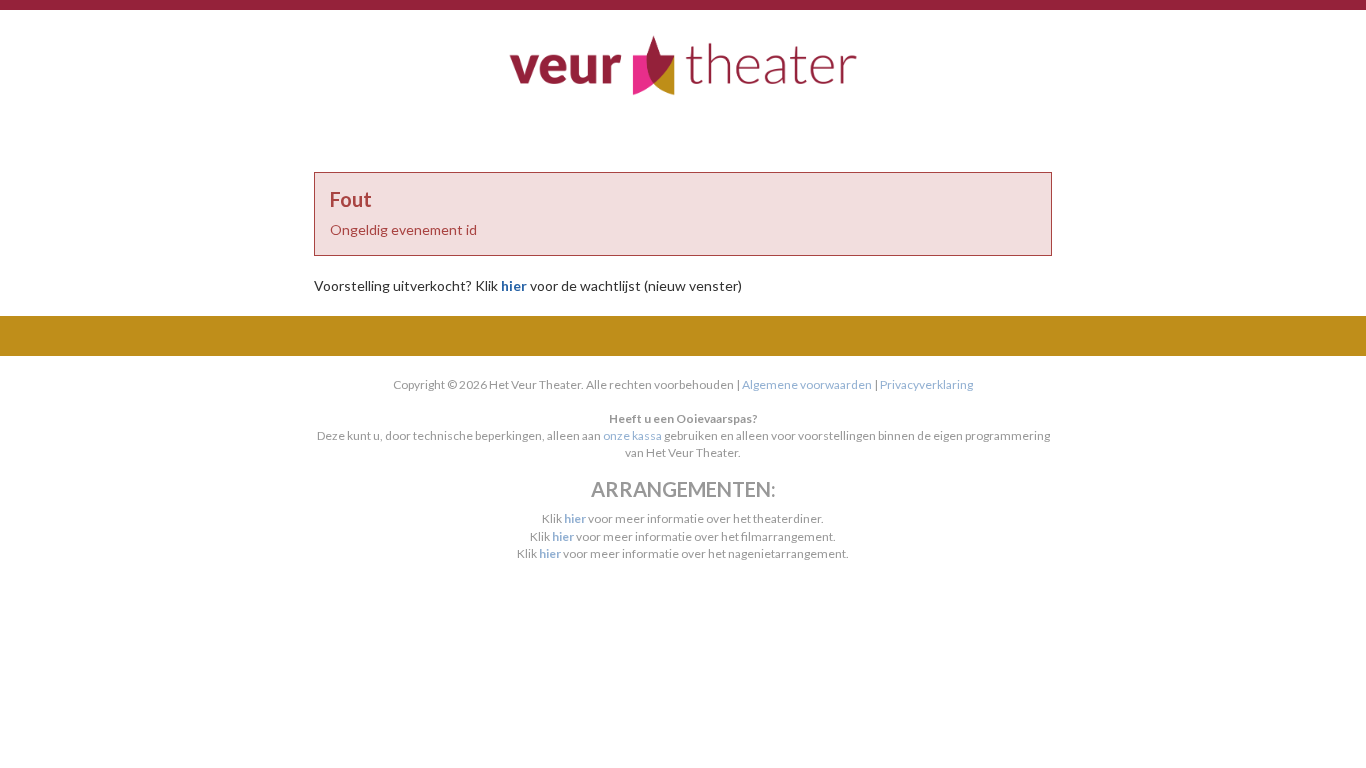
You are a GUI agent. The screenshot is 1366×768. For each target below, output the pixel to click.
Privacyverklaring (926, 384)
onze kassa (632, 435)
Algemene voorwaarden (807, 384)
